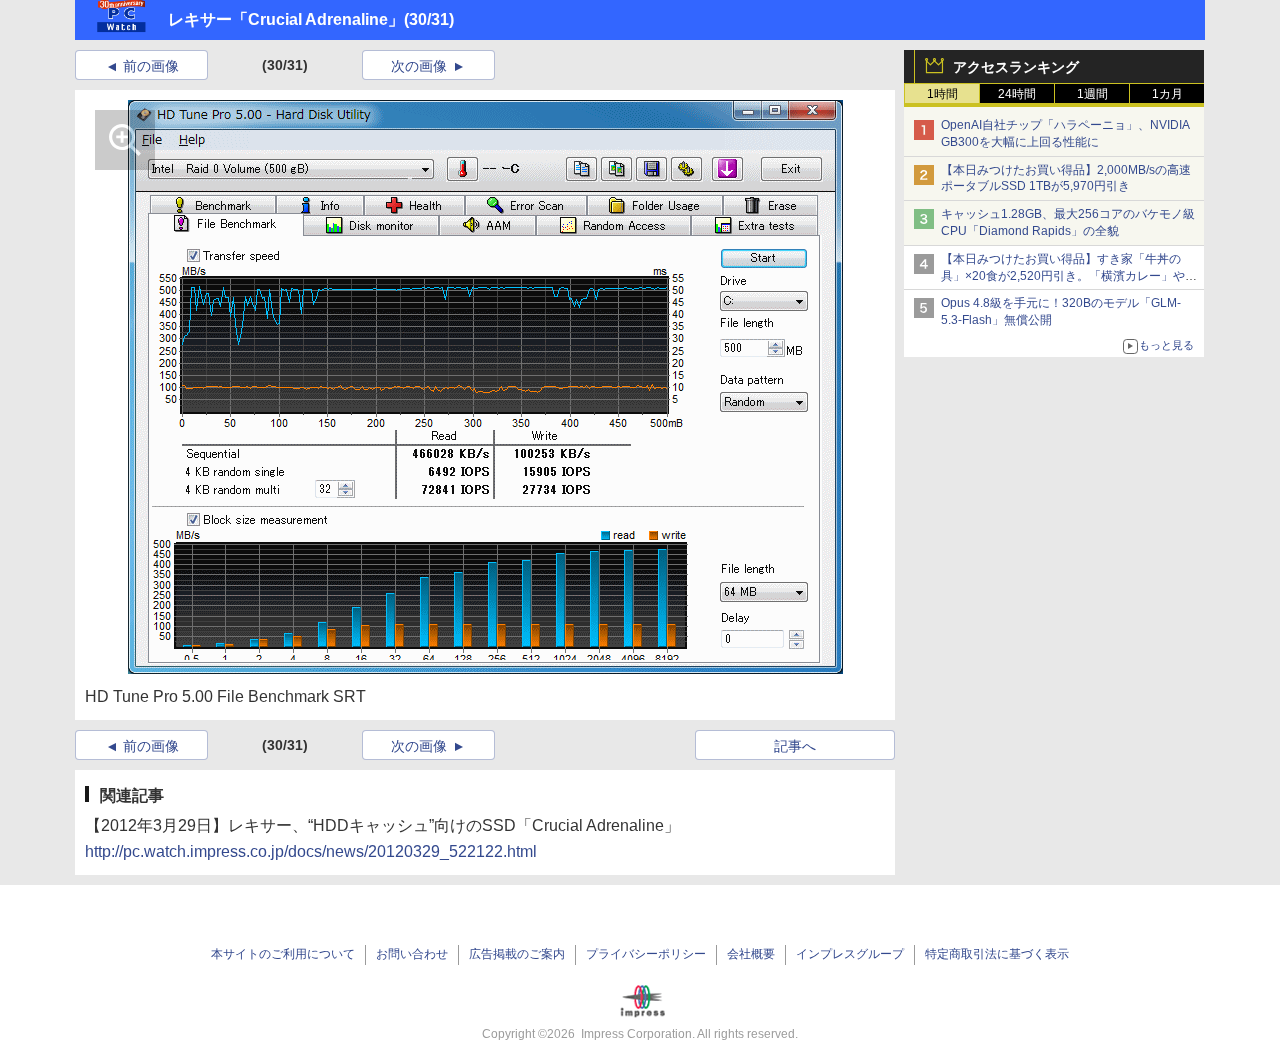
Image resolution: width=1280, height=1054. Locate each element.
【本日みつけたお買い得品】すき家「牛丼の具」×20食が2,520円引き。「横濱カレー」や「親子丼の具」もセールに (1063, 276)
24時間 (1017, 94)
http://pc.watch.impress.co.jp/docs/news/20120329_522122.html (311, 851)
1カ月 (1167, 94)
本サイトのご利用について (283, 954)
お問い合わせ (412, 954)
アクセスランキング (1016, 67)
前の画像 (151, 66)
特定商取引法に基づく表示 (997, 954)
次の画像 (419, 66)
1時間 (942, 94)
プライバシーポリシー (646, 954)
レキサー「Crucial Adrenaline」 (286, 19)
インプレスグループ (850, 954)
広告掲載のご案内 (517, 954)
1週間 (1092, 94)
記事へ (795, 746)
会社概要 (751, 954)
